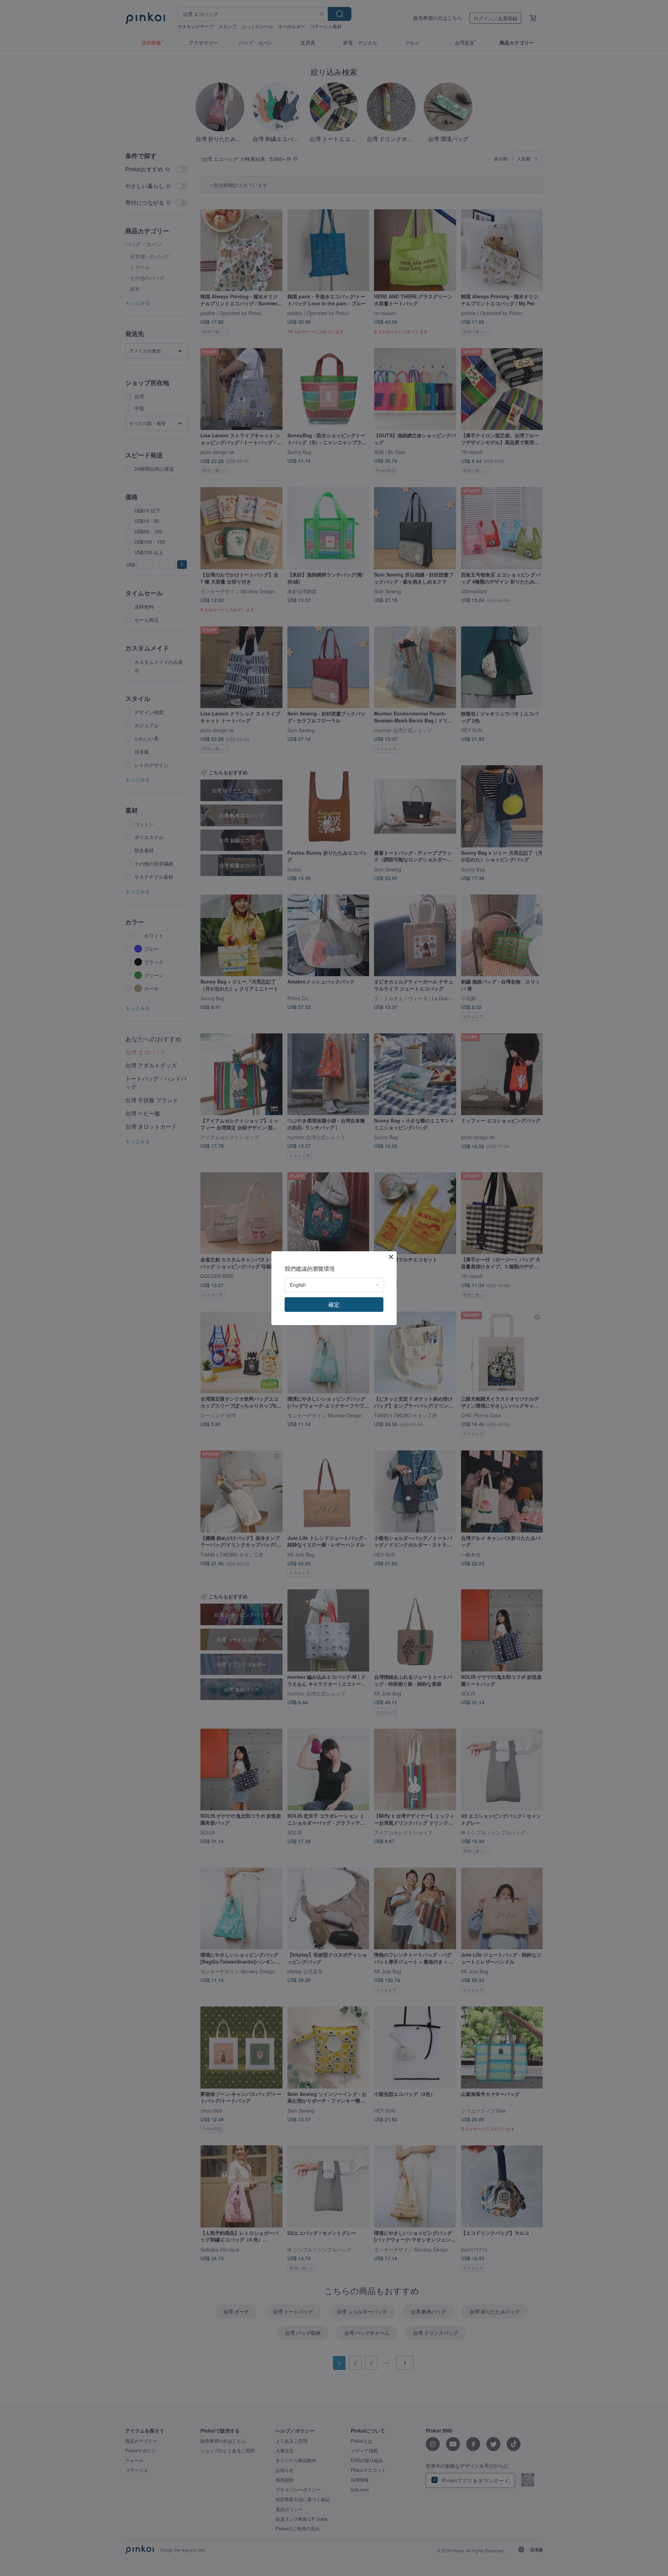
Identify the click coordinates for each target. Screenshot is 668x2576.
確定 (334, 1304)
